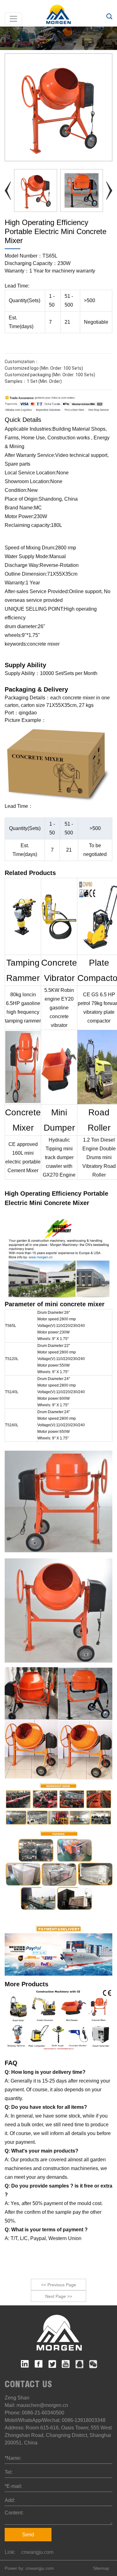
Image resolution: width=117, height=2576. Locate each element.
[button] (109, 191)
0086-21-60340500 (43, 2413)
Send (28, 2535)
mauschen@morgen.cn (42, 2405)
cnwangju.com (37, 2552)
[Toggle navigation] (13, 19)
